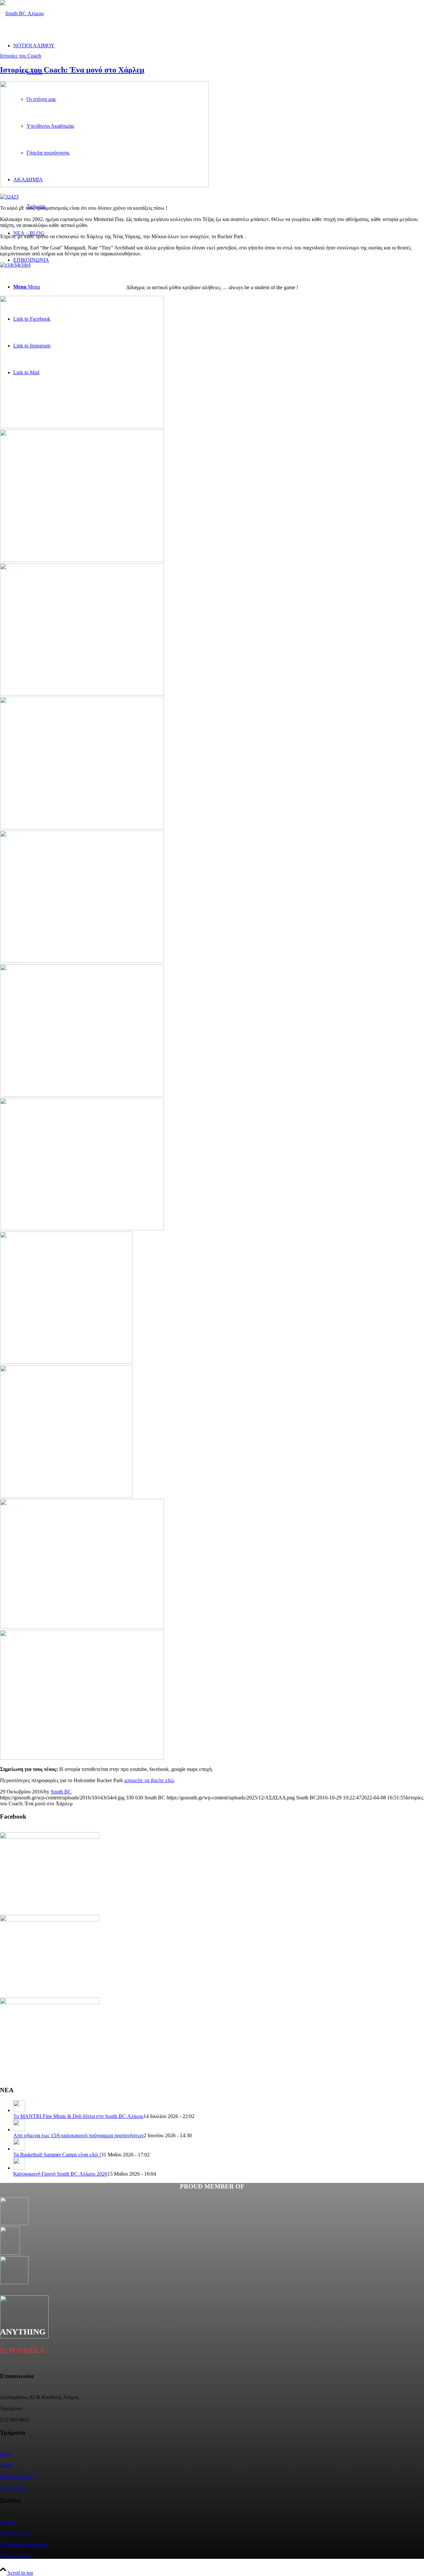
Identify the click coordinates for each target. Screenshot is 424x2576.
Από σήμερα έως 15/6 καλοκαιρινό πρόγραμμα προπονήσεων (79, 2135)
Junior (7, 2465)
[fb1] (212, 1429)
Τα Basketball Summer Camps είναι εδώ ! (57, 2155)
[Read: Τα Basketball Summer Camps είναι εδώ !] (19, 2149)
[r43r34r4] (104, 185)
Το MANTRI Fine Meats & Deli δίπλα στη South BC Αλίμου (78, 2116)
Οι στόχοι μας (15, 2533)
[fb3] (212, 894)
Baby (6, 2454)
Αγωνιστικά (12, 2488)
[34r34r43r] (212, 1693)
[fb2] (212, 1162)
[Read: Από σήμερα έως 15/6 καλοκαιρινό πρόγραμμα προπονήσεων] (19, 2129)
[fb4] (82, 426)
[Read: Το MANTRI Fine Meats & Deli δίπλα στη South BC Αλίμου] (19, 2110)
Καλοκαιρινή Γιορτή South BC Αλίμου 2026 (60, 2174)
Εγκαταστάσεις (16, 2556)
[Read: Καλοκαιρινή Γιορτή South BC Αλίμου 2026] (19, 2168)
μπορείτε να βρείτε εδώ (149, 1780)
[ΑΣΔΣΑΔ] (22, 13)
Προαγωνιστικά (17, 2477)
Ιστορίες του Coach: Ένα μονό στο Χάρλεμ (72, 70)
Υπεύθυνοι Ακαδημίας (24, 2544)
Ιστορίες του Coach (21, 56)
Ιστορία (8, 2522)
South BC (61, 1792)
